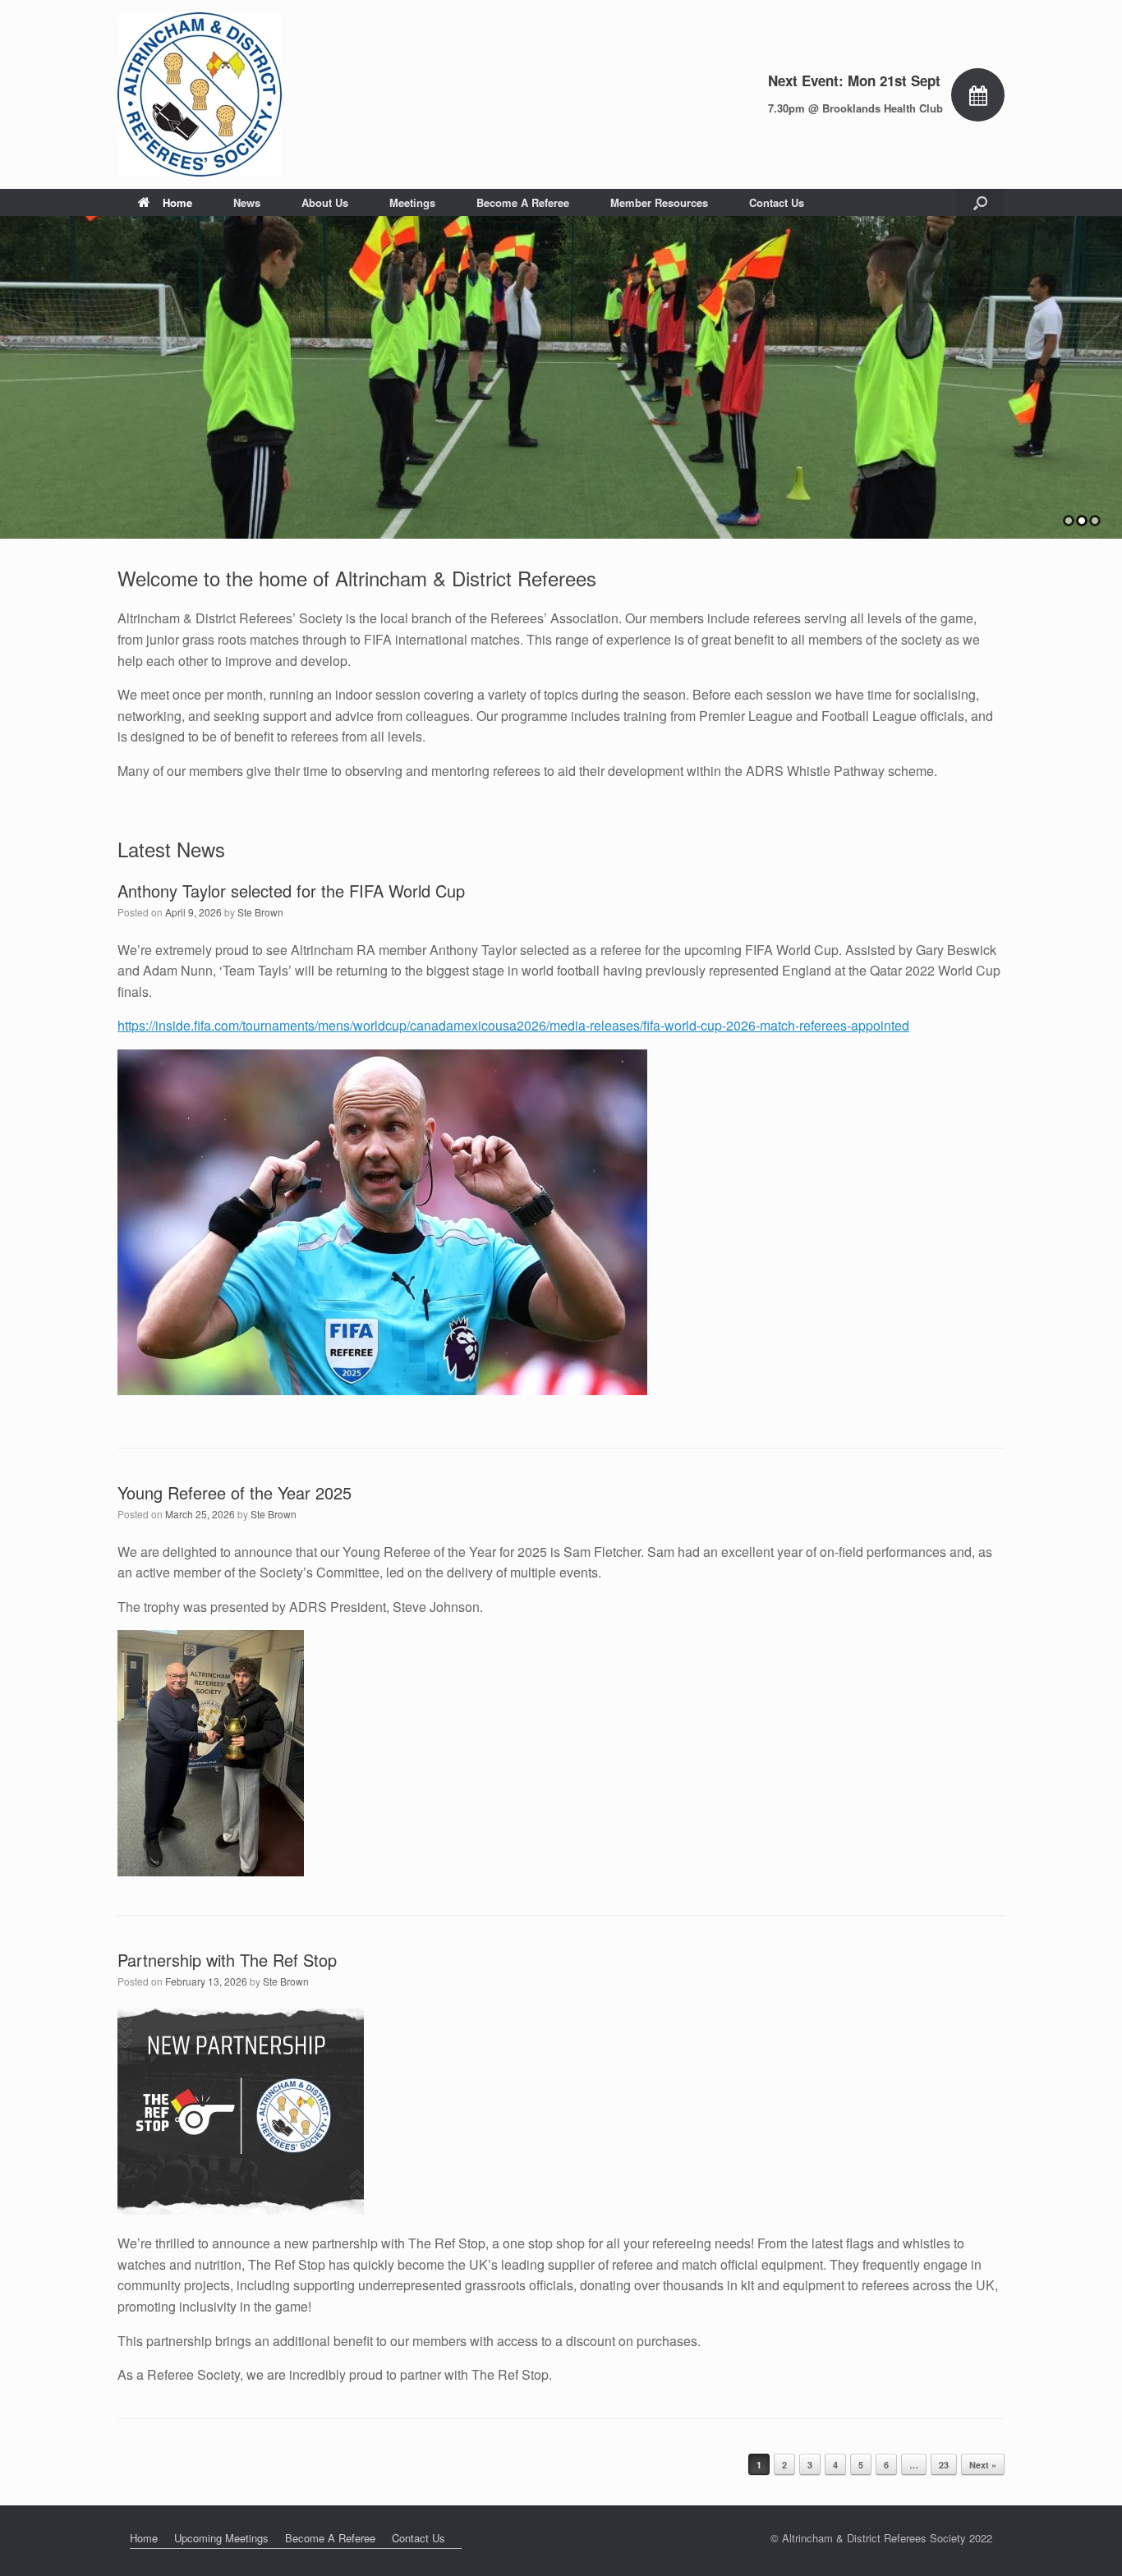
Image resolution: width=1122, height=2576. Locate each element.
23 (944, 2465)
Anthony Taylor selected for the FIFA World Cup (291, 891)
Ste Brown (260, 912)
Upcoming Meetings (221, 2538)
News (247, 202)
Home (177, 202)
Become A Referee (523, 202)
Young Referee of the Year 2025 (235, 1492)
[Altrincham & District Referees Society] (200, 94)
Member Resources (659, 202)
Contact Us (777, 202)
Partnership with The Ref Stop (227, 1960)
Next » (983, 2465)
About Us (325, 202)
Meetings (412, 202)
